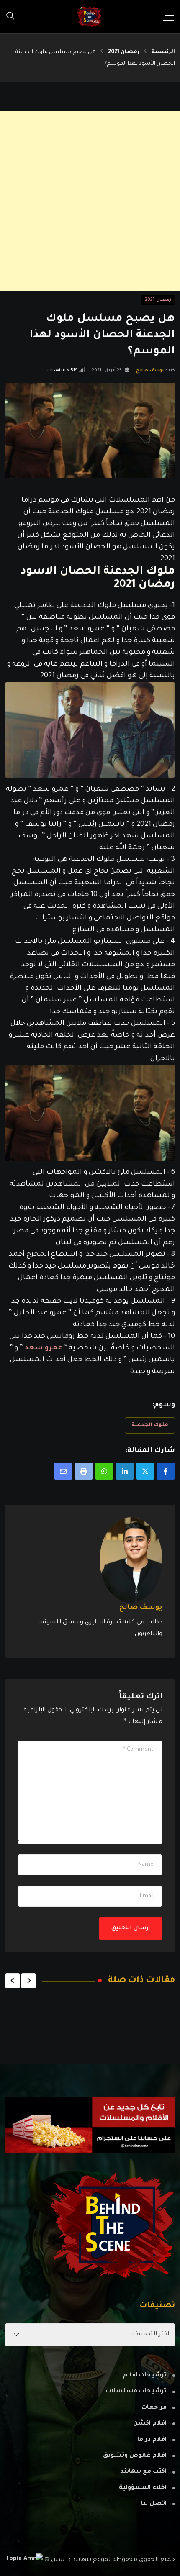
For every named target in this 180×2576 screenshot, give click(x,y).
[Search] (10, 17)
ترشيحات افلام (145, 2376)
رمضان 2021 (124, 52)
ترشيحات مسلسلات (136, 2392)
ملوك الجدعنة (150, 1425)
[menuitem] (90, 579)
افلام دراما (152, 2440)
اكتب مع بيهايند (143, 2472)
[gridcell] (90, 530)
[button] (28, 1981)
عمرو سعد (44, 1348)
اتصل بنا (154, 2504)
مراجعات (154, 2408)
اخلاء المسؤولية (143, 2488)
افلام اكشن (150, 2424)
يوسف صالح (150, 371)
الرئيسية (163, 52)
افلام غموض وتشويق (135, 2456)
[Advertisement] (90, 201)
